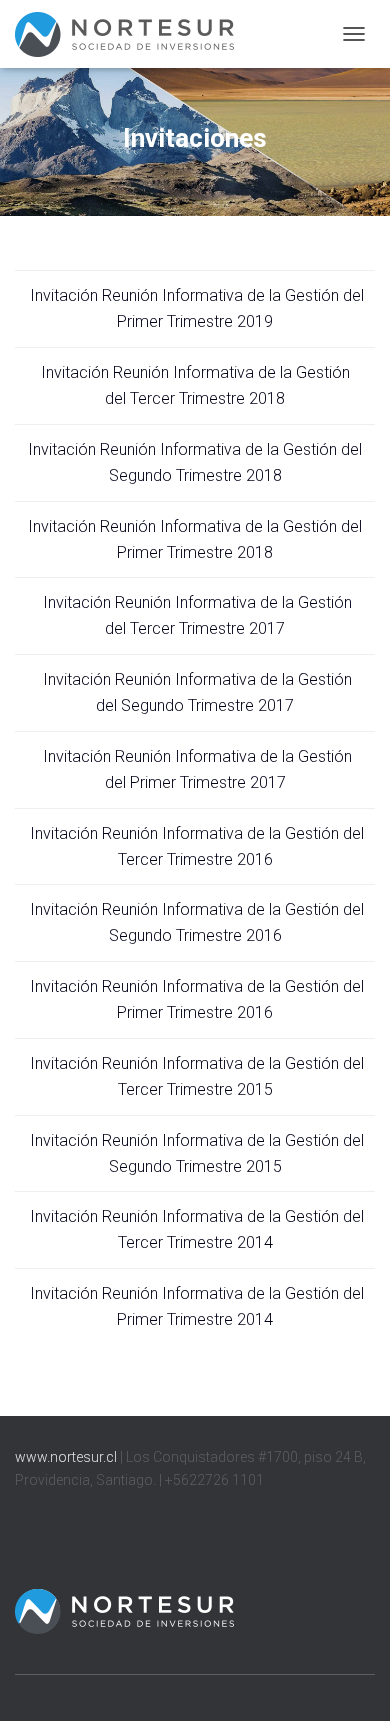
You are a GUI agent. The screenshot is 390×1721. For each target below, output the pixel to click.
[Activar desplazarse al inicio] (350, 1681)
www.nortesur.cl (66, 1457)
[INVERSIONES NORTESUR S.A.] (132, 34)
